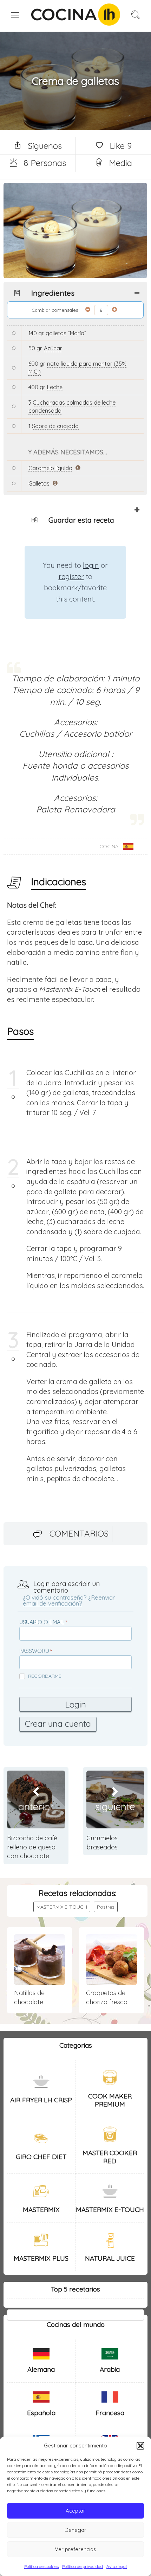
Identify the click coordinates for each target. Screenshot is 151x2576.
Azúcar (53, 348)
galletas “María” (66, 333)
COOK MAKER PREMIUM (110, 2100)
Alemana (41, 2369)
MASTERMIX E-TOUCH (62, 1907)
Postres (106, 1907)
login (91, 565)
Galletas (39, 483)
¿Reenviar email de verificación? (69, 1600)
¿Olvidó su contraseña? (55, 1597)
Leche (55, 387)
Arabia (110, 2369)
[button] (140, 2446)
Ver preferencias (75, 2549)
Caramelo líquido (50, 468)
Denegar (75, 2530)
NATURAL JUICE (110, 2258)
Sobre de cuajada (55, 426)
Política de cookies (41, 2566)
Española (41, 2413)
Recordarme (45, 1676)
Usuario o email (42, 1622)
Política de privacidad (83, 2566)
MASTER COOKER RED (110, 2157)
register (71, 576)
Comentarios (79, 1533)
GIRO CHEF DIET (41, 2157)
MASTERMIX (41, 2210)
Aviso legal (117, 2566)
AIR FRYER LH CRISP (41, 2100)
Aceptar (75, 2511)
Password (34, 1651)
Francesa (110, 2413)
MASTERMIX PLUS (41, 2258)
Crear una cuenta (58, 1724)
